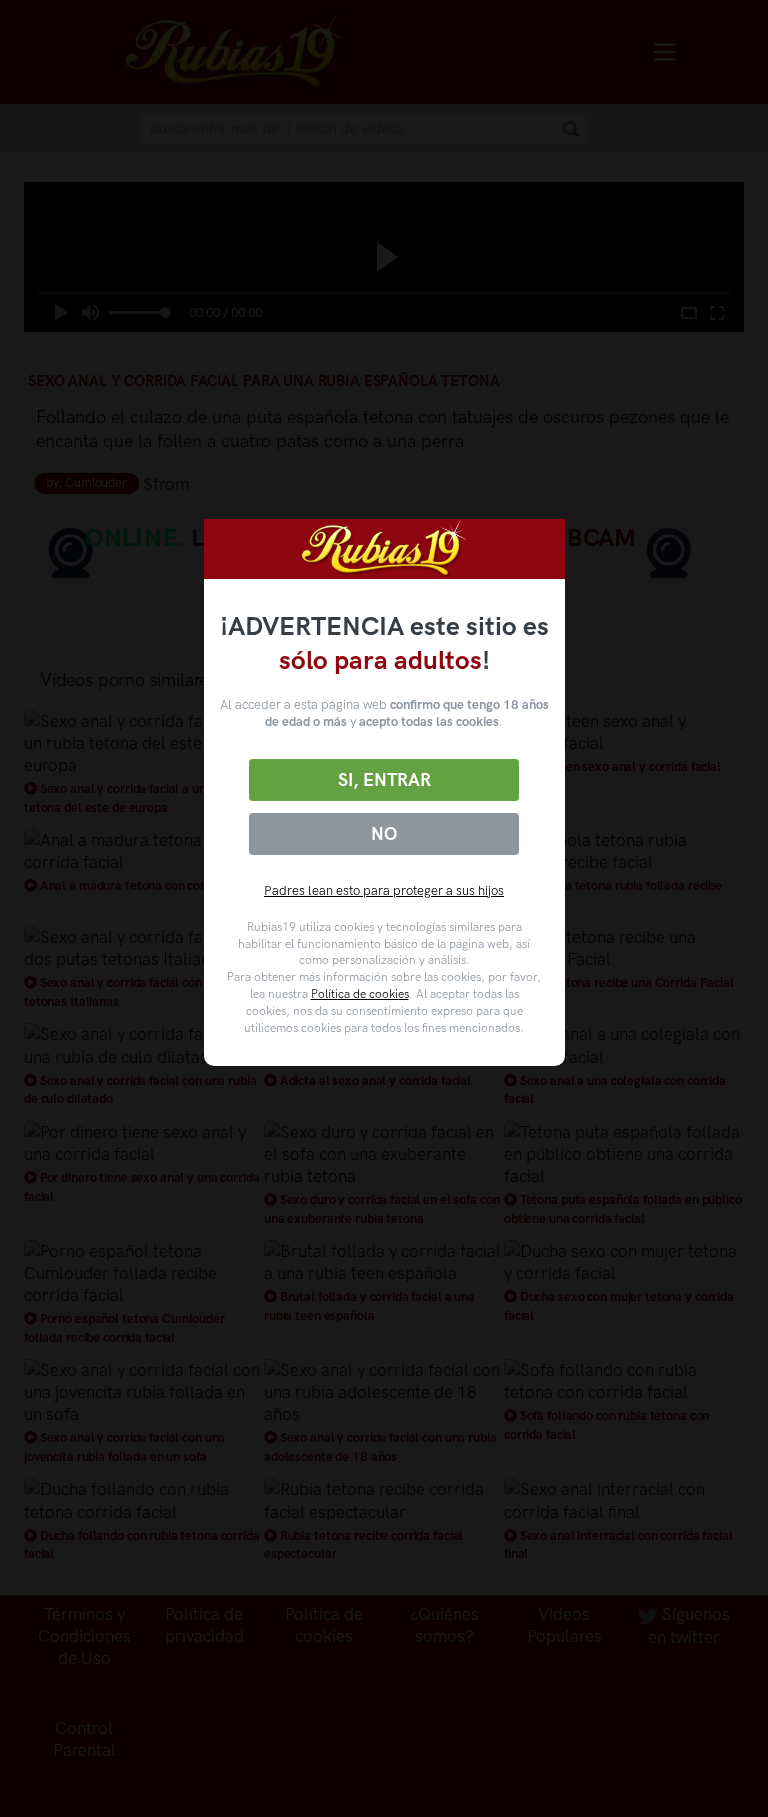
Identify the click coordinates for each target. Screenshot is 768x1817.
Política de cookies (360, 994)
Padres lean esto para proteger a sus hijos (384, 890)
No (384, 834)
